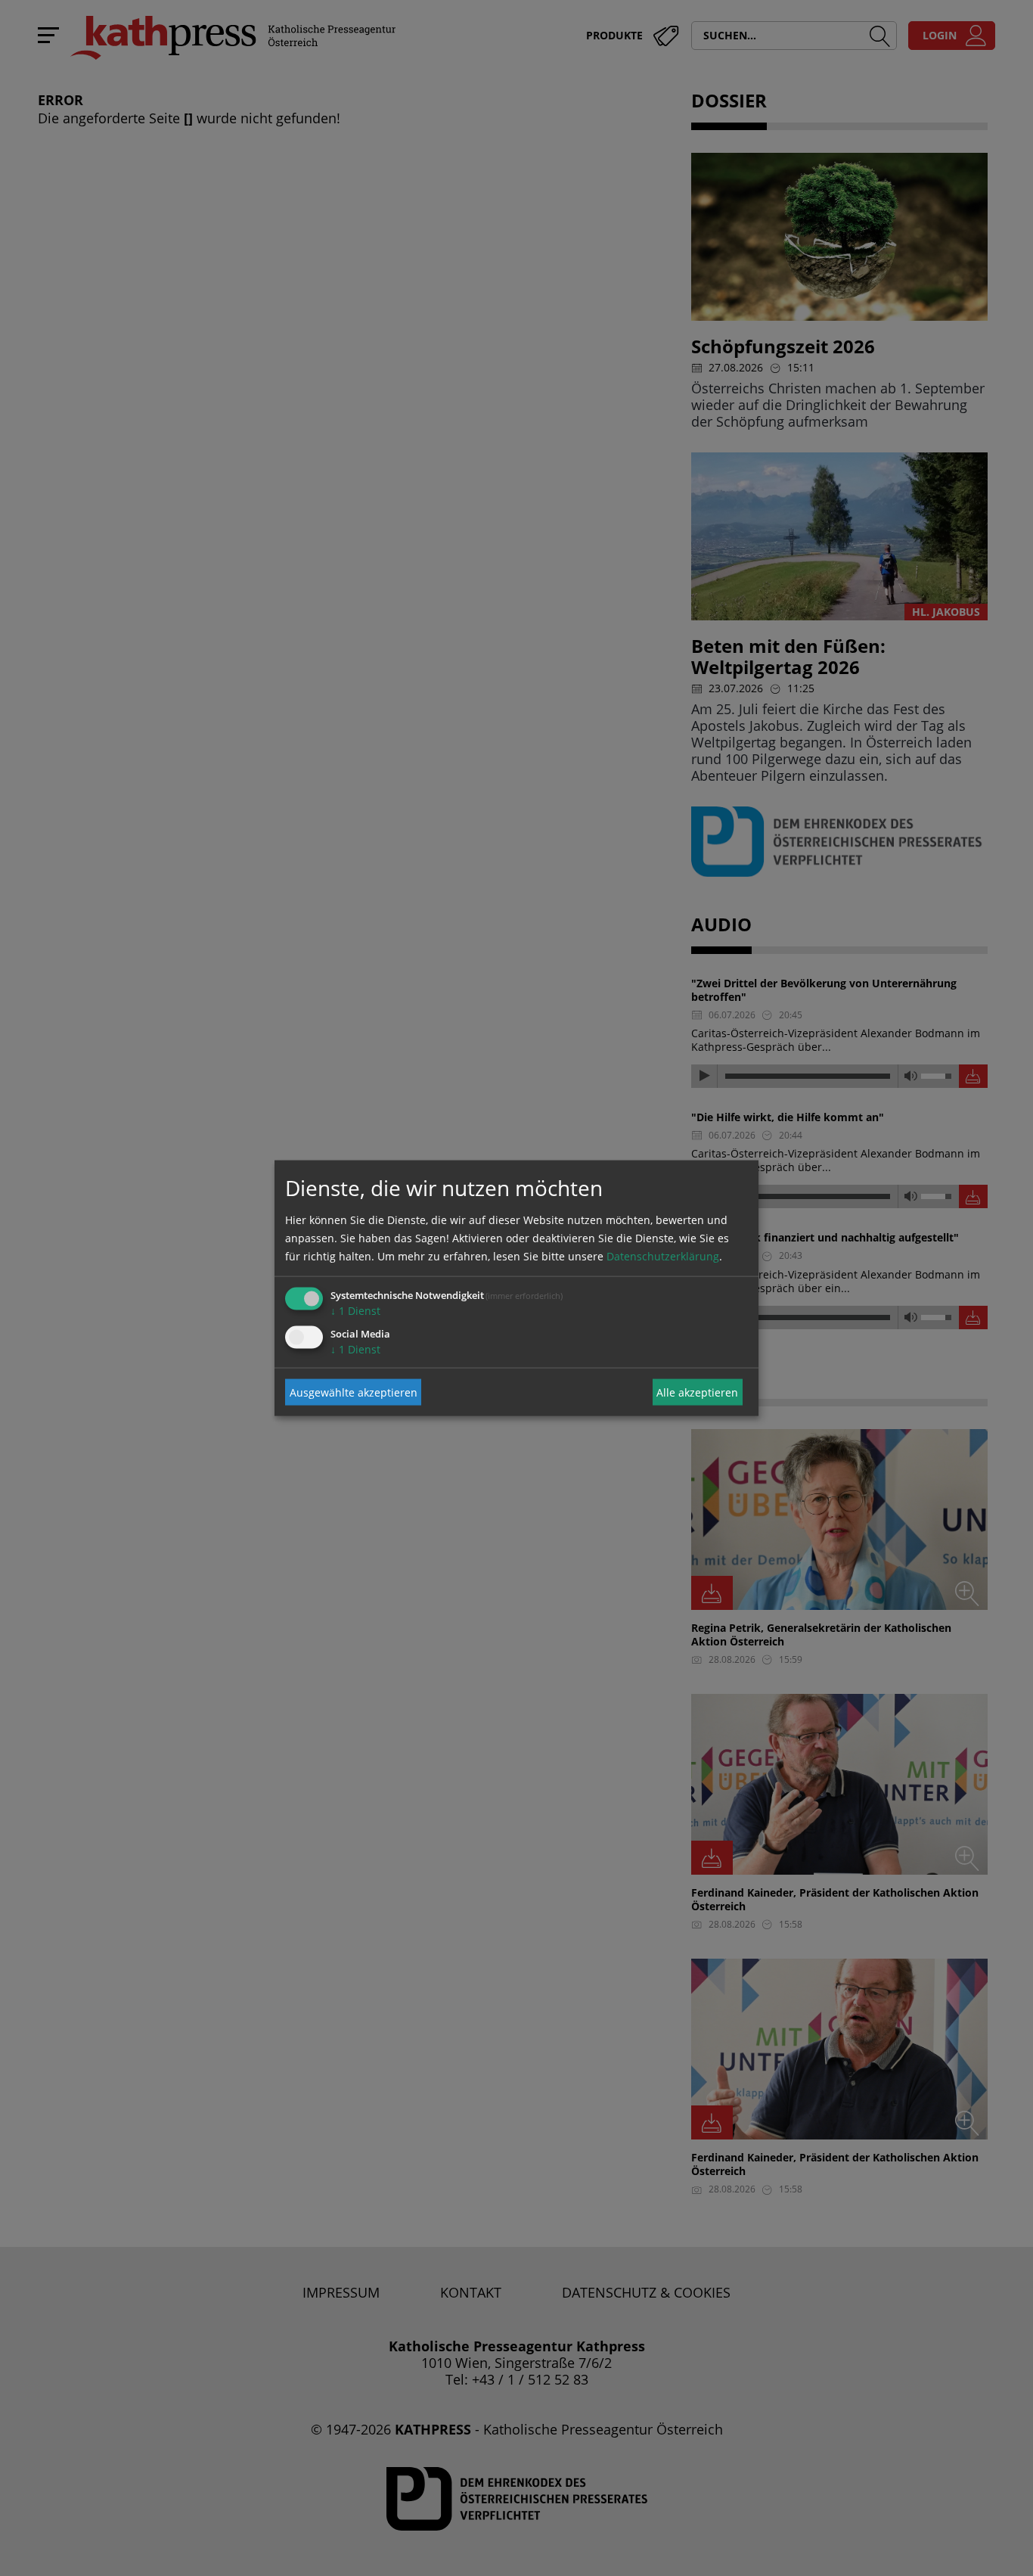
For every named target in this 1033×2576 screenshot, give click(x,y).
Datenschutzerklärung (663, 1256)
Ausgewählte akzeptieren (354, 1392)
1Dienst (355, 1311)
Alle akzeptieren (697, 1392)
